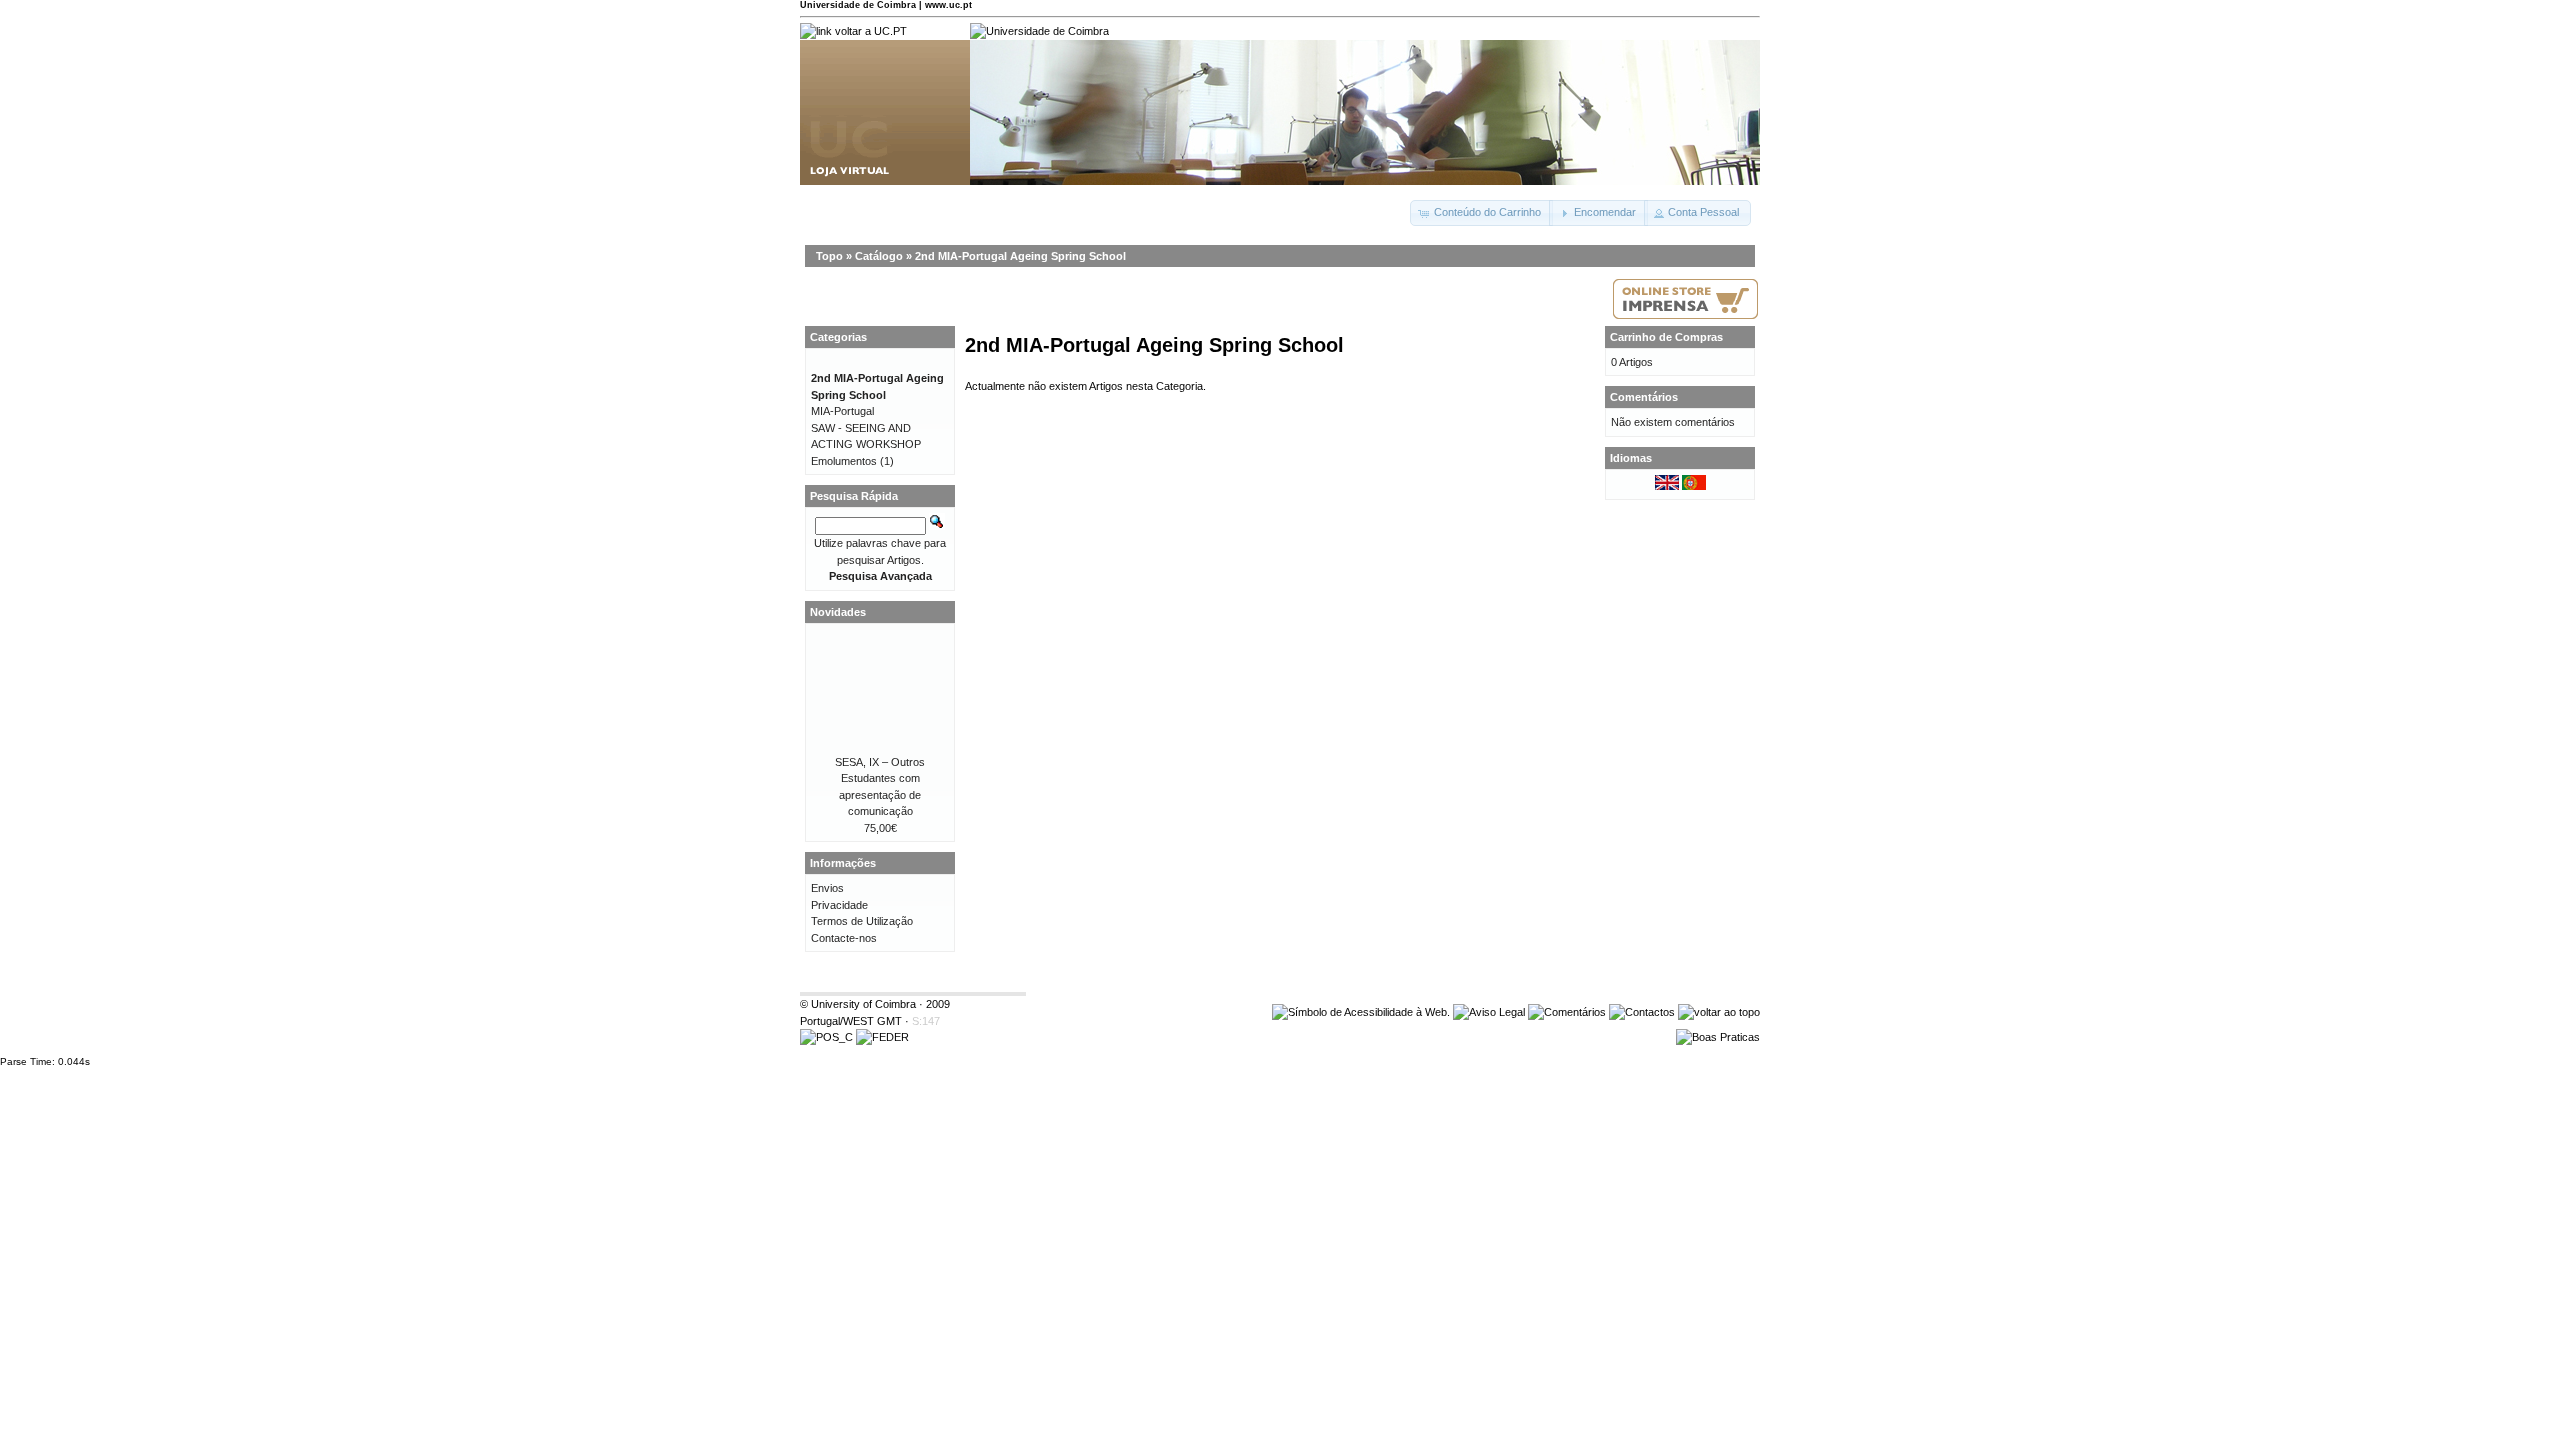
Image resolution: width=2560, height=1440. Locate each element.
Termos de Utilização (862, 921)
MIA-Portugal (842, 411)
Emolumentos (844, 461)
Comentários (1644, 397)
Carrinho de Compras (1666, 337)
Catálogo (879, 256)
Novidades (838, 612)
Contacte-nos (844, 938)
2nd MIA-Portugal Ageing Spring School (1020, 256)
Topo (829, 256)
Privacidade (839, 905)
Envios (827, 888)
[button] (1481, 213)
